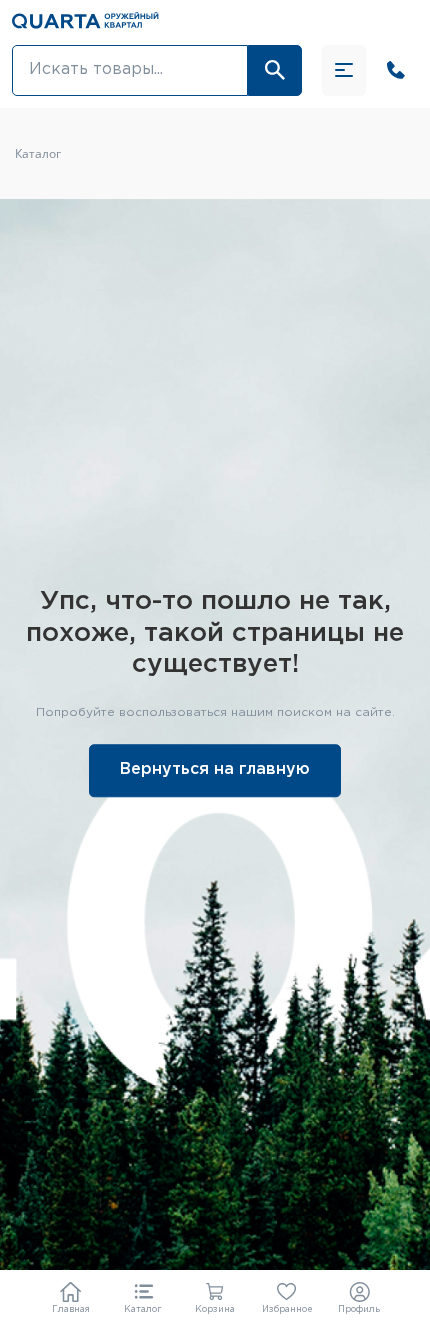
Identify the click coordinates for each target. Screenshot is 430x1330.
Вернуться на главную (215, 770)
